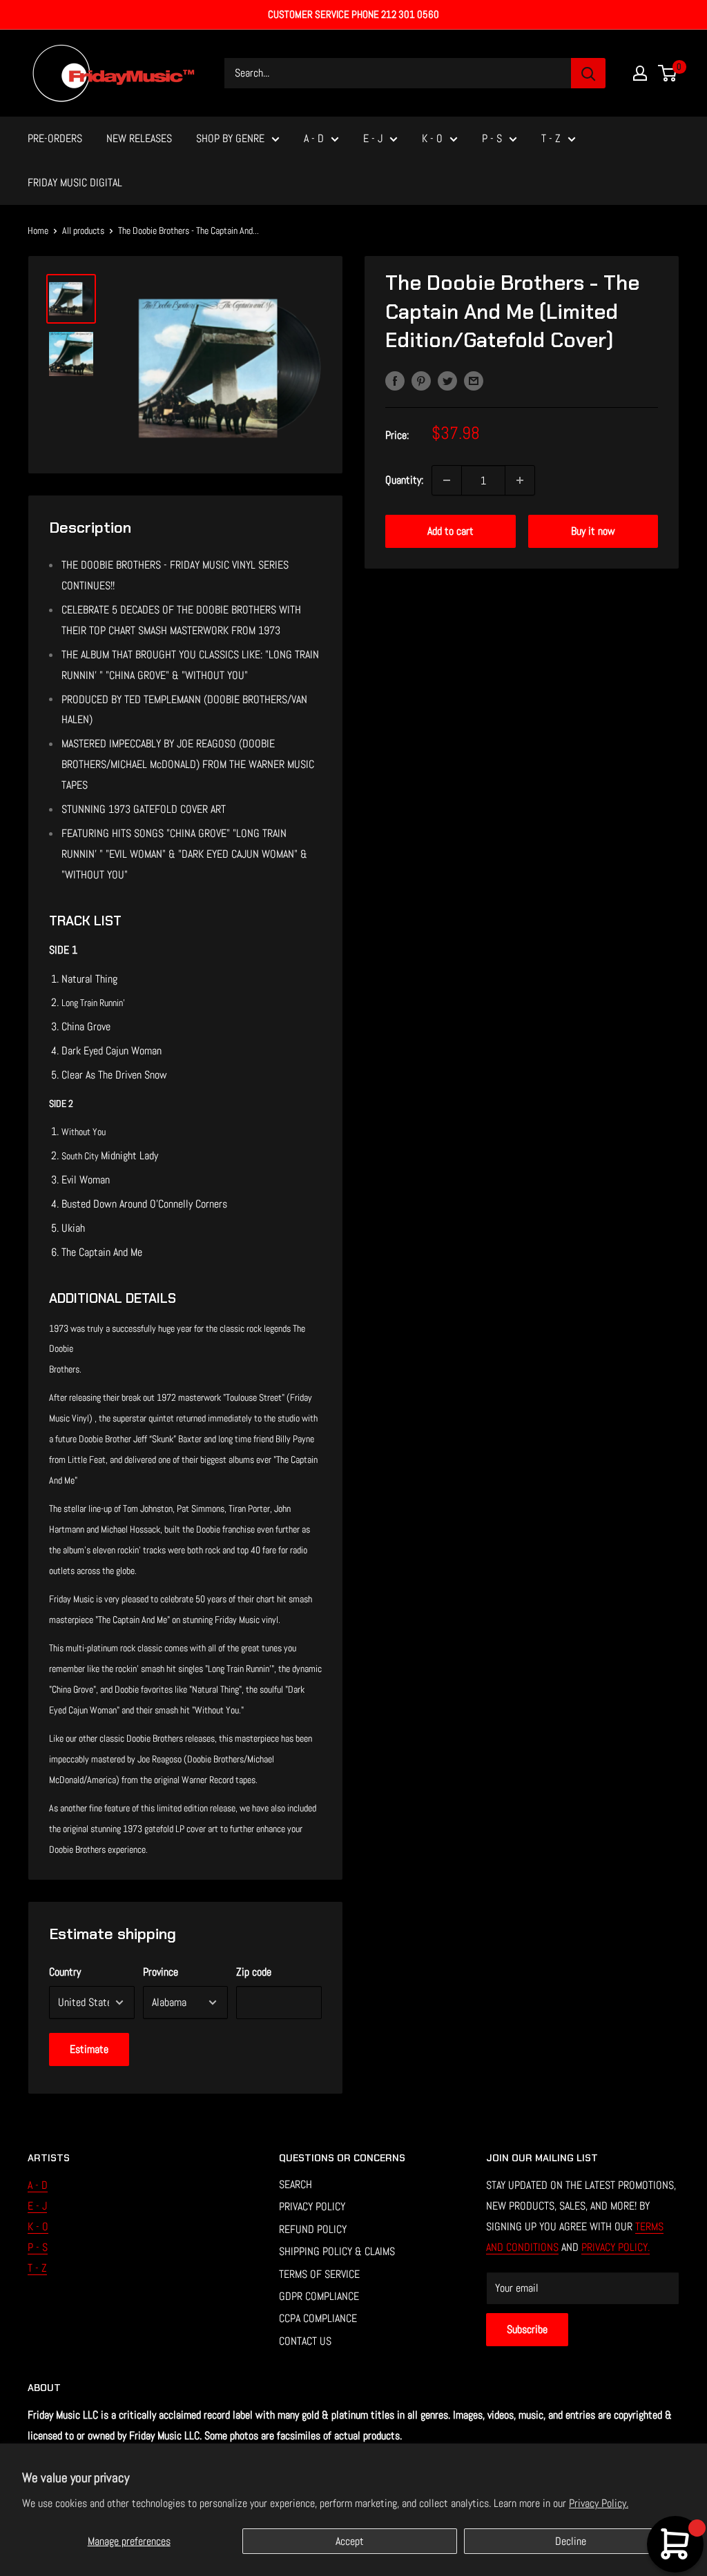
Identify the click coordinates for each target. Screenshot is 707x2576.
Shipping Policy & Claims (337, 2251)
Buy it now (593, 531)
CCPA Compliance (318, 2318)
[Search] (588, 73)
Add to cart (451, 531)
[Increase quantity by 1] (520, 480)
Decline (571, 2541)
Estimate (89, 2049)
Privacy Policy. (599, 2503)
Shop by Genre (230, 138)
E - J (373, 138)
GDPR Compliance (319, 2296)
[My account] (640, 73)
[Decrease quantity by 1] (447, 480)
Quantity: (404, 480)
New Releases (139, 138)
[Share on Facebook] (395, 380)
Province (161, 1972)
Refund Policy (313, 2229)
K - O (432, 138)
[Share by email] (474, 380)
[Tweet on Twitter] (447, 380)
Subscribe (527, 2329)
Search (296, 2184)
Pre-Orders (55, 138)
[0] (668, 73)
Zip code (254, 1972)
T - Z (551, 138)
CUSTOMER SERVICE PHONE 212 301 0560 (353, 14)
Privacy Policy (312, 2206)
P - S (492, 138)
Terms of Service (319, 2274)
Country (65, 1972)
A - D (314, 138)
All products (83, 230)
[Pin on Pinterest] (421, 380)
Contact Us (305, 2341)
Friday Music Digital (75, 183)
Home (38, 230)
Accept (350, 2541)
